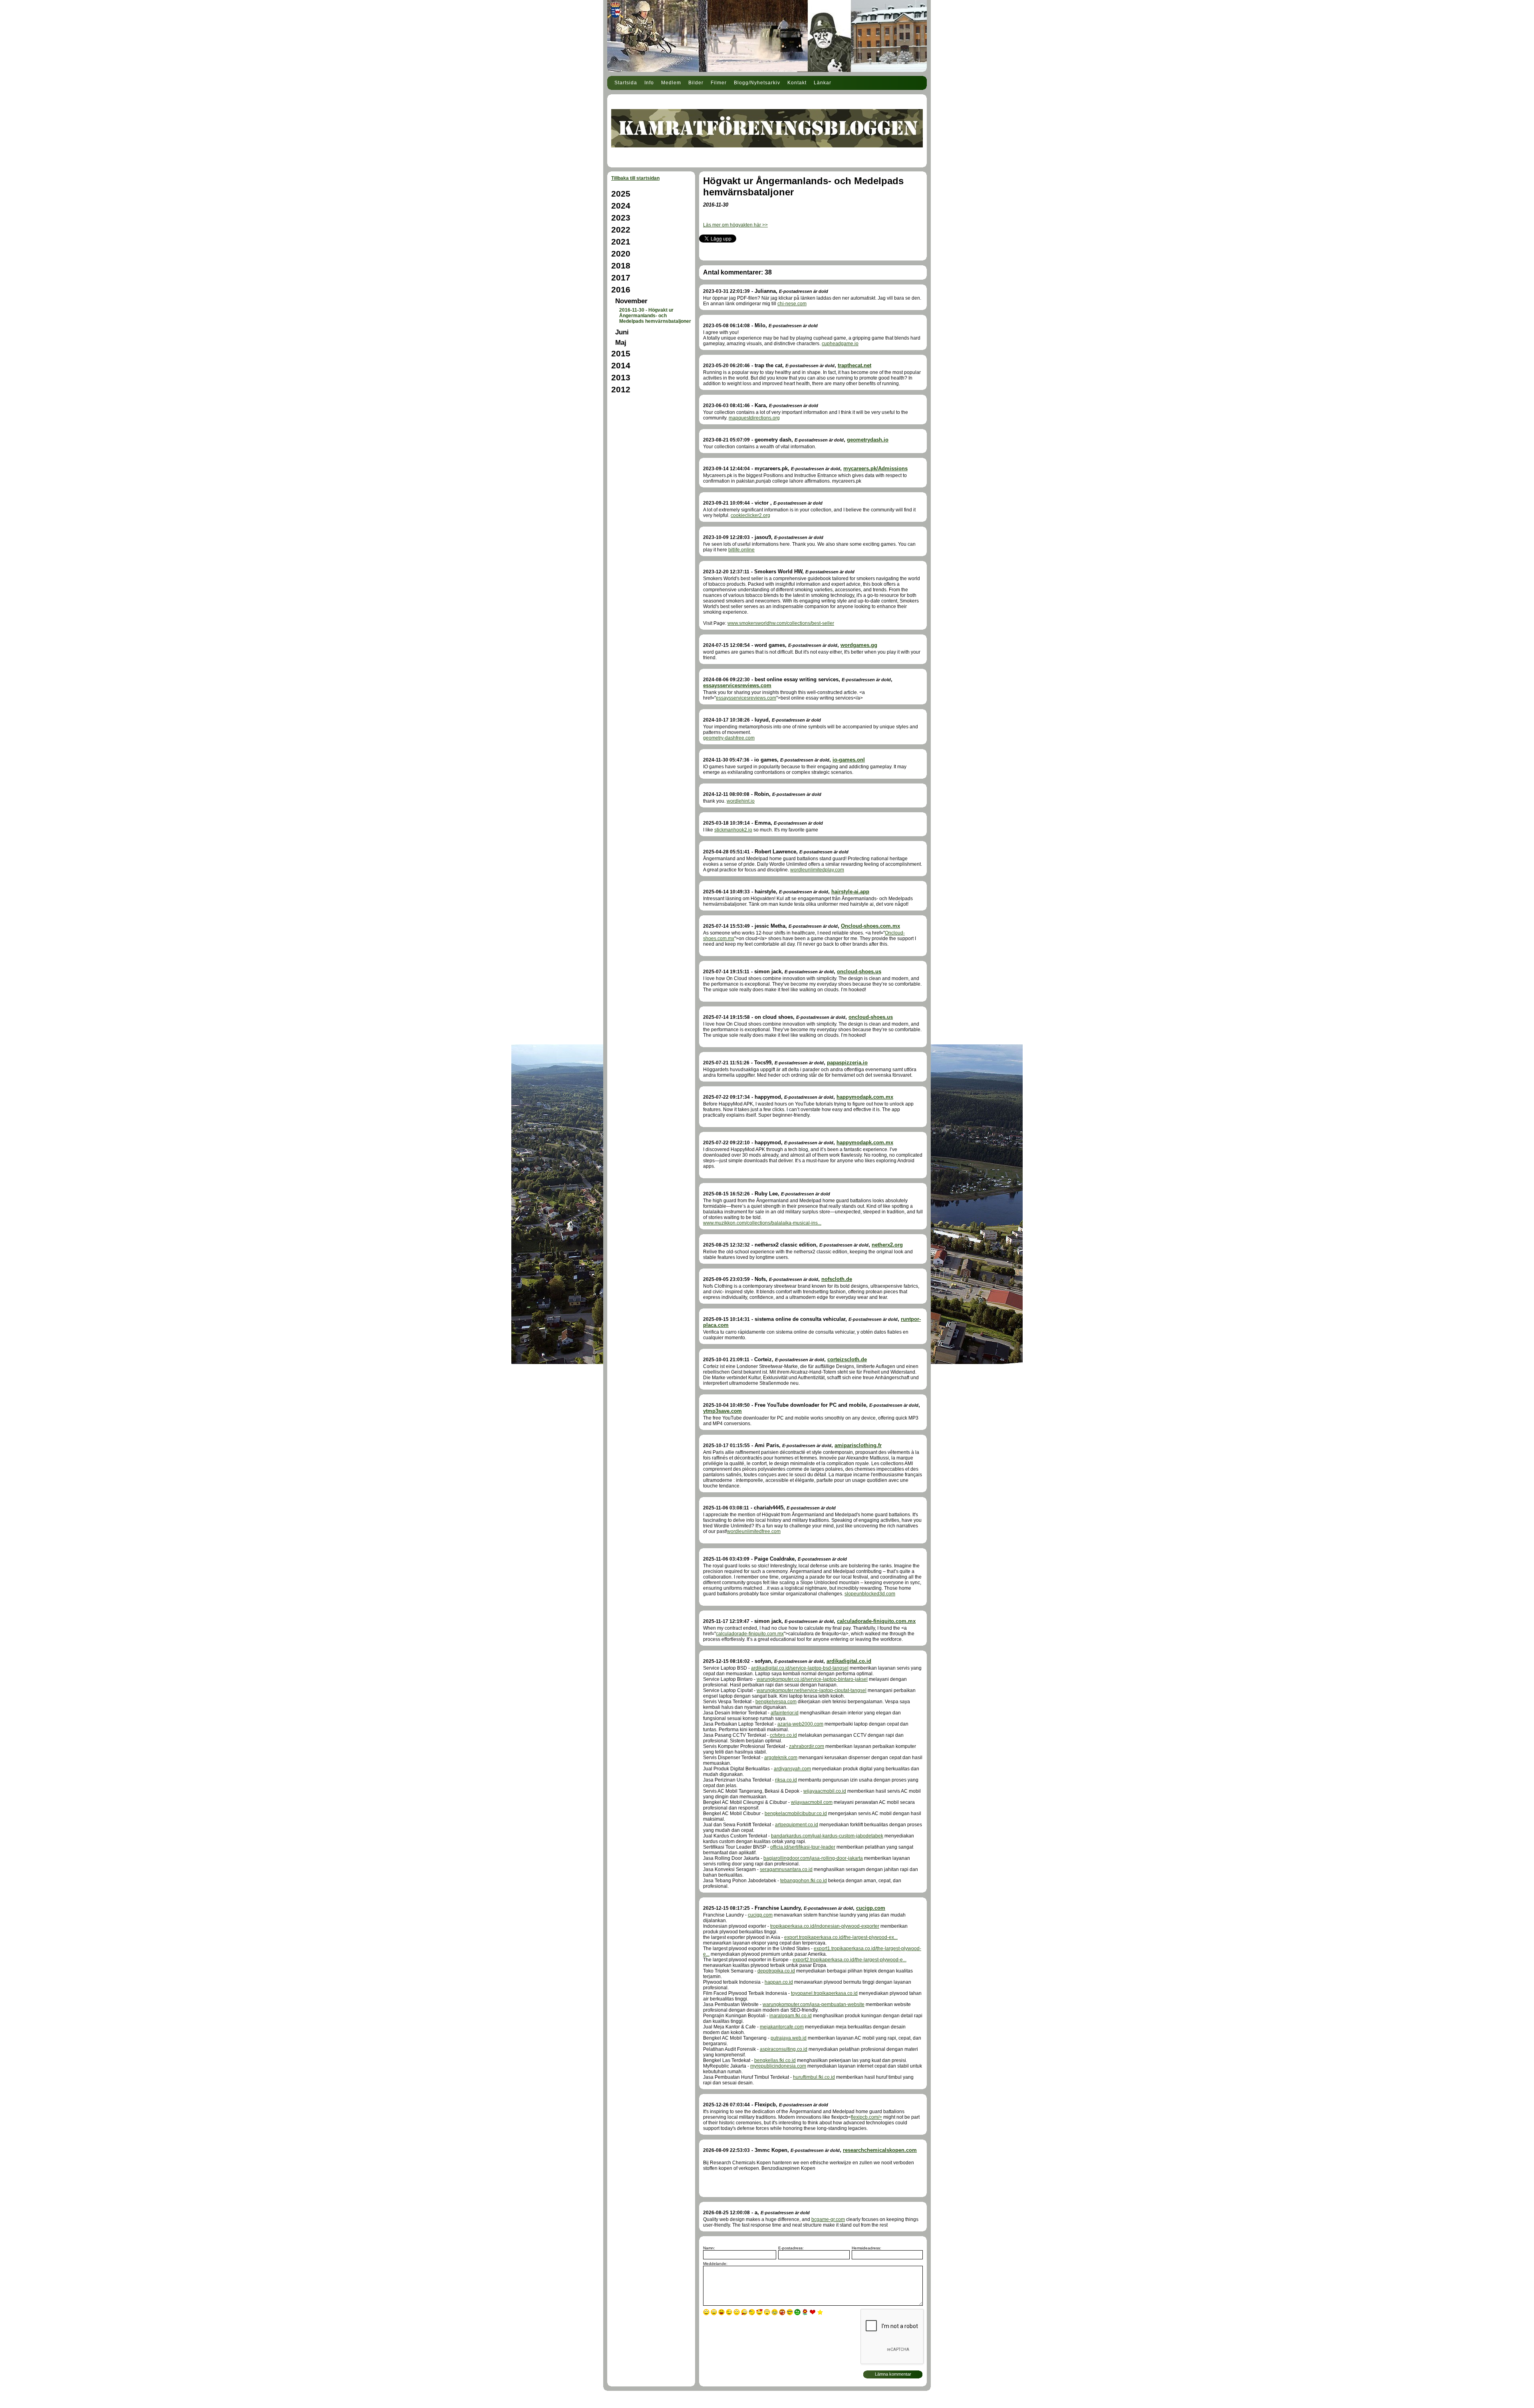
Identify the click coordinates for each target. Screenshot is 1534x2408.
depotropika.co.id (776, 1971)
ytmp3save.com (722, 1411)
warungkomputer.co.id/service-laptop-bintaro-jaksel (812, 1679)
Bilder (696, 83)
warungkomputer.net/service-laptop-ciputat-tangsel (812, 1690)
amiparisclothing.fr (858, 1445)
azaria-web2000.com (800, 1724)
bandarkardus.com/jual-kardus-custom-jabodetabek (827, 1836)
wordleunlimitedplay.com (817, 870)
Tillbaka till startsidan (635, 178)
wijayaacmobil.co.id (825, 1791)
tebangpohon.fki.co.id (804, 1881)
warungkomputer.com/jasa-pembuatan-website (814, 2004)
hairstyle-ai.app (850, 892)
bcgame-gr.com (828, 2219)
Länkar (823, 83)
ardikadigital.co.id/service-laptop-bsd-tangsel (800, 1668)
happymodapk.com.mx (865, 1097)
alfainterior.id (785, 1713)
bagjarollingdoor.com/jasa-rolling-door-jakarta (813, 1858)
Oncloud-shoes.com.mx (870, 926)
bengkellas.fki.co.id (775, 2060)
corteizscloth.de (847, 1359)
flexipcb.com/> (866, 2117)
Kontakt (797, 83)
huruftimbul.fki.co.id (814, 2077)
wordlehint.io (741, 801)
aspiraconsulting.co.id (784, 2049)
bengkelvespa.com (776, 1702)
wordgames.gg (859, 645)
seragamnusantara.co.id (786, 1869)
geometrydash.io (868, 440)
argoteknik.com (781, 1758)
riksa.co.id (786, 1780)
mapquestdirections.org (754, 418)
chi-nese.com (792, 304)
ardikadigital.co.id (849, 1661)
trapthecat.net (854, 365)
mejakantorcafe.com (782, 2027)
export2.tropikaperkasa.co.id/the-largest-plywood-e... (849, 1960)
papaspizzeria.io (847, 1063)
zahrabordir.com (807, 1746)
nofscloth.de (837, 1279)
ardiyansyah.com (792, 1769)
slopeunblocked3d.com (870, 1594)
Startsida (626, 83)
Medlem (671, 83)
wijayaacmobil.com (812, 1802)
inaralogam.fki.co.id (791, 2016)
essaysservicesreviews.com (737, 685)
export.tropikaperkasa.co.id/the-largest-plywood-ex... (841, 1937)
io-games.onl (849, 760)
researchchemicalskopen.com (880, 2150)
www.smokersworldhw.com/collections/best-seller (781, 623)
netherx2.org (887, 1245)
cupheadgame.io (840, 344)
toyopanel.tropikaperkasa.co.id (824, 1993)
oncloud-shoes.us (859, 971)
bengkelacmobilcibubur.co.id (796, 1813)
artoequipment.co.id (797, 1825)
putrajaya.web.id (789, 2038)
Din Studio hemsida (767, 2403)
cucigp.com (871, 1908)
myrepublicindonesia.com (778, 2066)
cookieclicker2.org (750, 515)
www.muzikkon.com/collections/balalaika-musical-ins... (762, 1223)
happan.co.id (779, 1982)
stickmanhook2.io (733, 830)
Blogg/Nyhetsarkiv (757, 83)
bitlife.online (741, 550)
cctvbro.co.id (783, 1735)
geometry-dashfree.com (729, 738)
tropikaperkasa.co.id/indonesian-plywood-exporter (825, 1926)
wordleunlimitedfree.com (754, 1531)
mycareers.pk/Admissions (875, 468)
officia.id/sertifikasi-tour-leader (803, 1847)
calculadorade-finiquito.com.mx (876, 1621)
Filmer (719, 83)
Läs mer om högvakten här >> (735, 225)
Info (649, 83)
